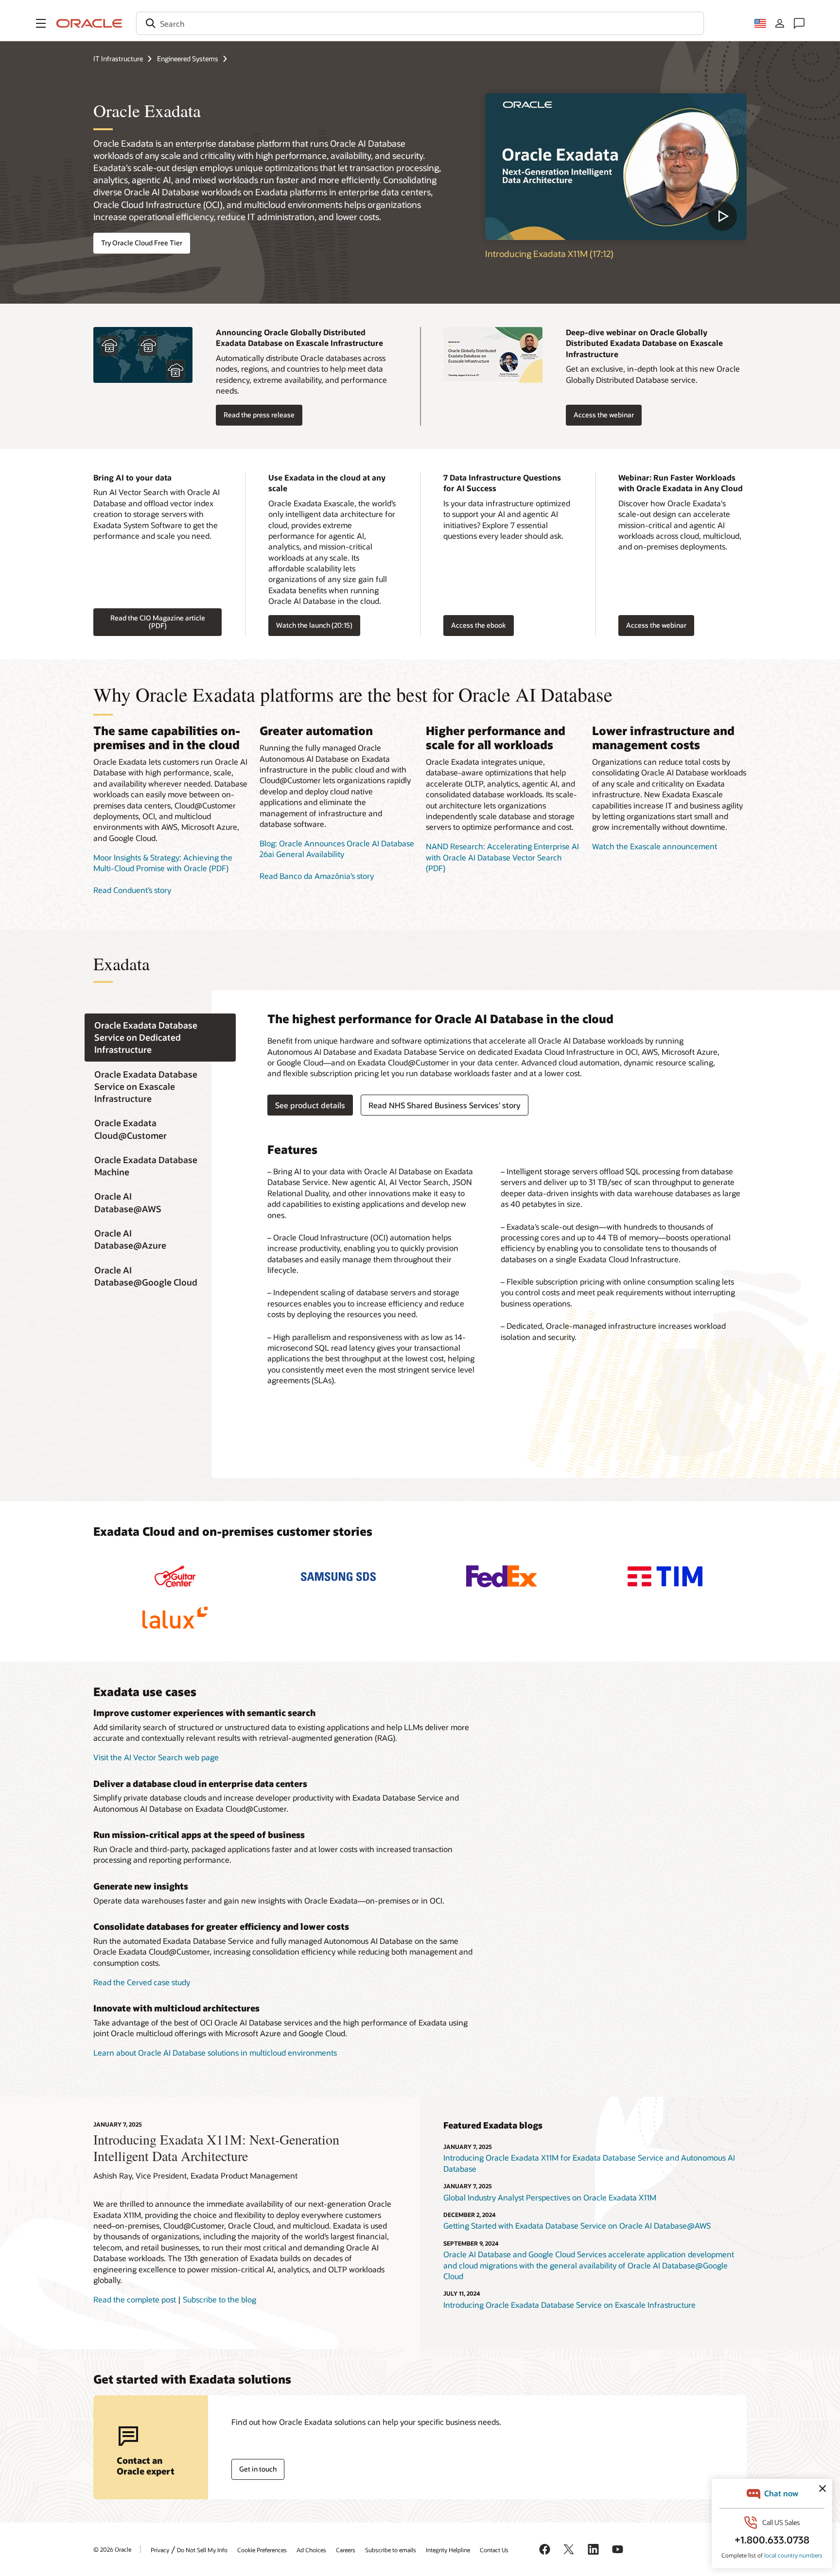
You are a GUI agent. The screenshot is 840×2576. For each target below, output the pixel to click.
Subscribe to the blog (219, 2299)
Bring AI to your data (132, 477)
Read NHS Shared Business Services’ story (445, 1105)
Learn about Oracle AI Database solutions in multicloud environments (215, 2052)
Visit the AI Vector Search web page (156, 1757)
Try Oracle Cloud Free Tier (142, 243)
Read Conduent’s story (132, 890)
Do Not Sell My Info (202, 2550)
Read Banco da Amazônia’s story (317, 876)
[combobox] (420, 23)
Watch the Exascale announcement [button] (655, 846)
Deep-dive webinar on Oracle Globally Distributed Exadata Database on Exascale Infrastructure (644, 343)
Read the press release (259, 415)
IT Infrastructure (118, 59)
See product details (306, 1105)
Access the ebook (475, 626)
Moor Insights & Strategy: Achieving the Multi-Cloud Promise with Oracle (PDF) (163, 863)
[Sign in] (780, 23)
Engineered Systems (188, 59)
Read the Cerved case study (142, 1982)
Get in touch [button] (258, 2469)
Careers (346, 2550)
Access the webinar (604, 415)
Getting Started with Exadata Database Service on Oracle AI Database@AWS (577, 2225)
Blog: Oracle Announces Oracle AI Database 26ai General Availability (337, 849)
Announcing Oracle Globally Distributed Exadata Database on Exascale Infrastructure (299, 337)
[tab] (160, 1038)
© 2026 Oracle (112, 2549)
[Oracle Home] (89, 23)
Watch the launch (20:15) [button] (314, 625)
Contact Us (494, 2550)
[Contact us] (799, 23)
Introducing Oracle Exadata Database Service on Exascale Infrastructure (569, 2305)
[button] (41, 23)
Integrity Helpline (448, 2550)
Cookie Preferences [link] (262, 2550)
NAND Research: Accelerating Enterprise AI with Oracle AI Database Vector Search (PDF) (502, 857)
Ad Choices (311, 2550)
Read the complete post (135, 2299)
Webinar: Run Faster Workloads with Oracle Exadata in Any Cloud (681, 483)
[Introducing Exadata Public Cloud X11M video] (616, 167)
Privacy (160, 2550)
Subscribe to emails (391, 2550)
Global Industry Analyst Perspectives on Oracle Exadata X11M (550, 2197)
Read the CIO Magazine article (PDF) (158, 622)
